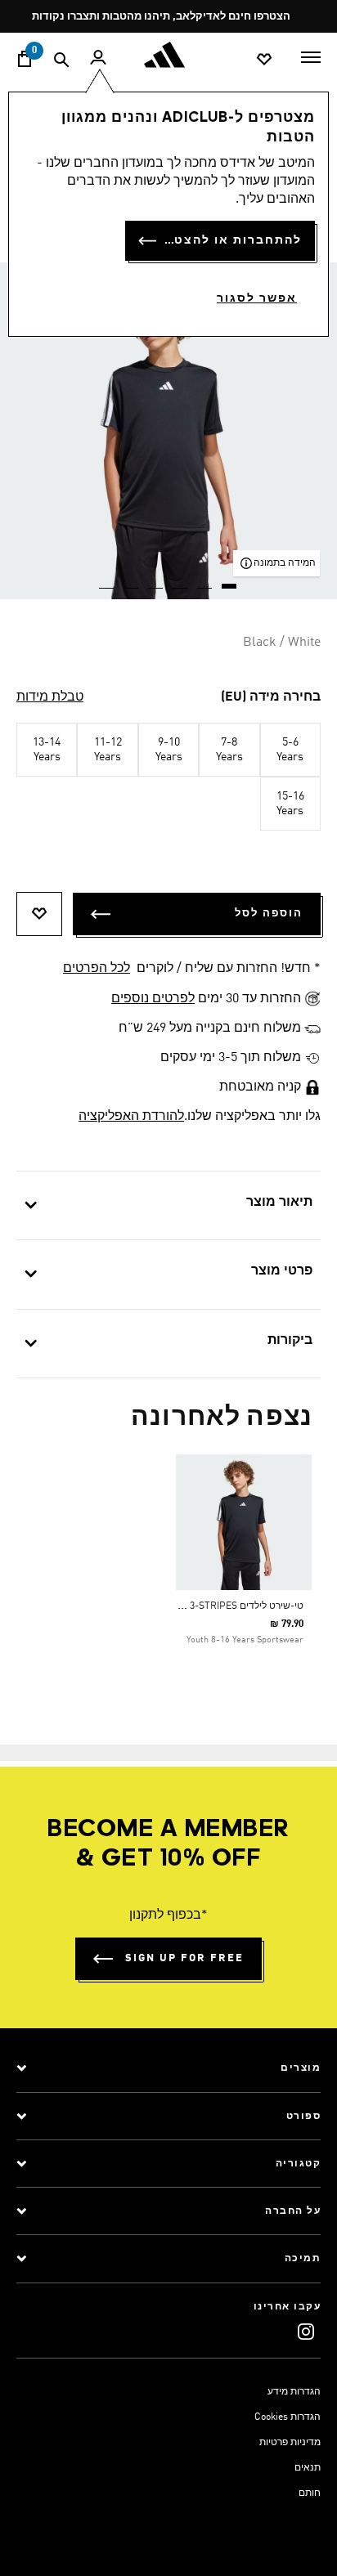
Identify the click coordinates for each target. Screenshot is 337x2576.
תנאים (308, 2468)
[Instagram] (306, 2331)
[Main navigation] (311, 56)
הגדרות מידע (294, 2392)
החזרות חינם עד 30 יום (164, 17)
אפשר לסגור (257, 298)
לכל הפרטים (97, 969)
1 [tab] (230, 580)
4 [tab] (156, 580)
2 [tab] (205, 580)
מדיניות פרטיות (290, 2443)
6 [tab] (107, 580)
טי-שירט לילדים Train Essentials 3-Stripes (202, 1606)
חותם (310, 2493)
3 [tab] (181, 580)
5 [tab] (132, 580)
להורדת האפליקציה (131, 1117)
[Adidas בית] (168, 55)
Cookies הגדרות (288, 2417)
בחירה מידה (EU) (271, 697)
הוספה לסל (269, 914)
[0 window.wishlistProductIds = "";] (264, 58)
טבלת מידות (50, 697)
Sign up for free (184, 1958)
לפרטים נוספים (153, 999)
